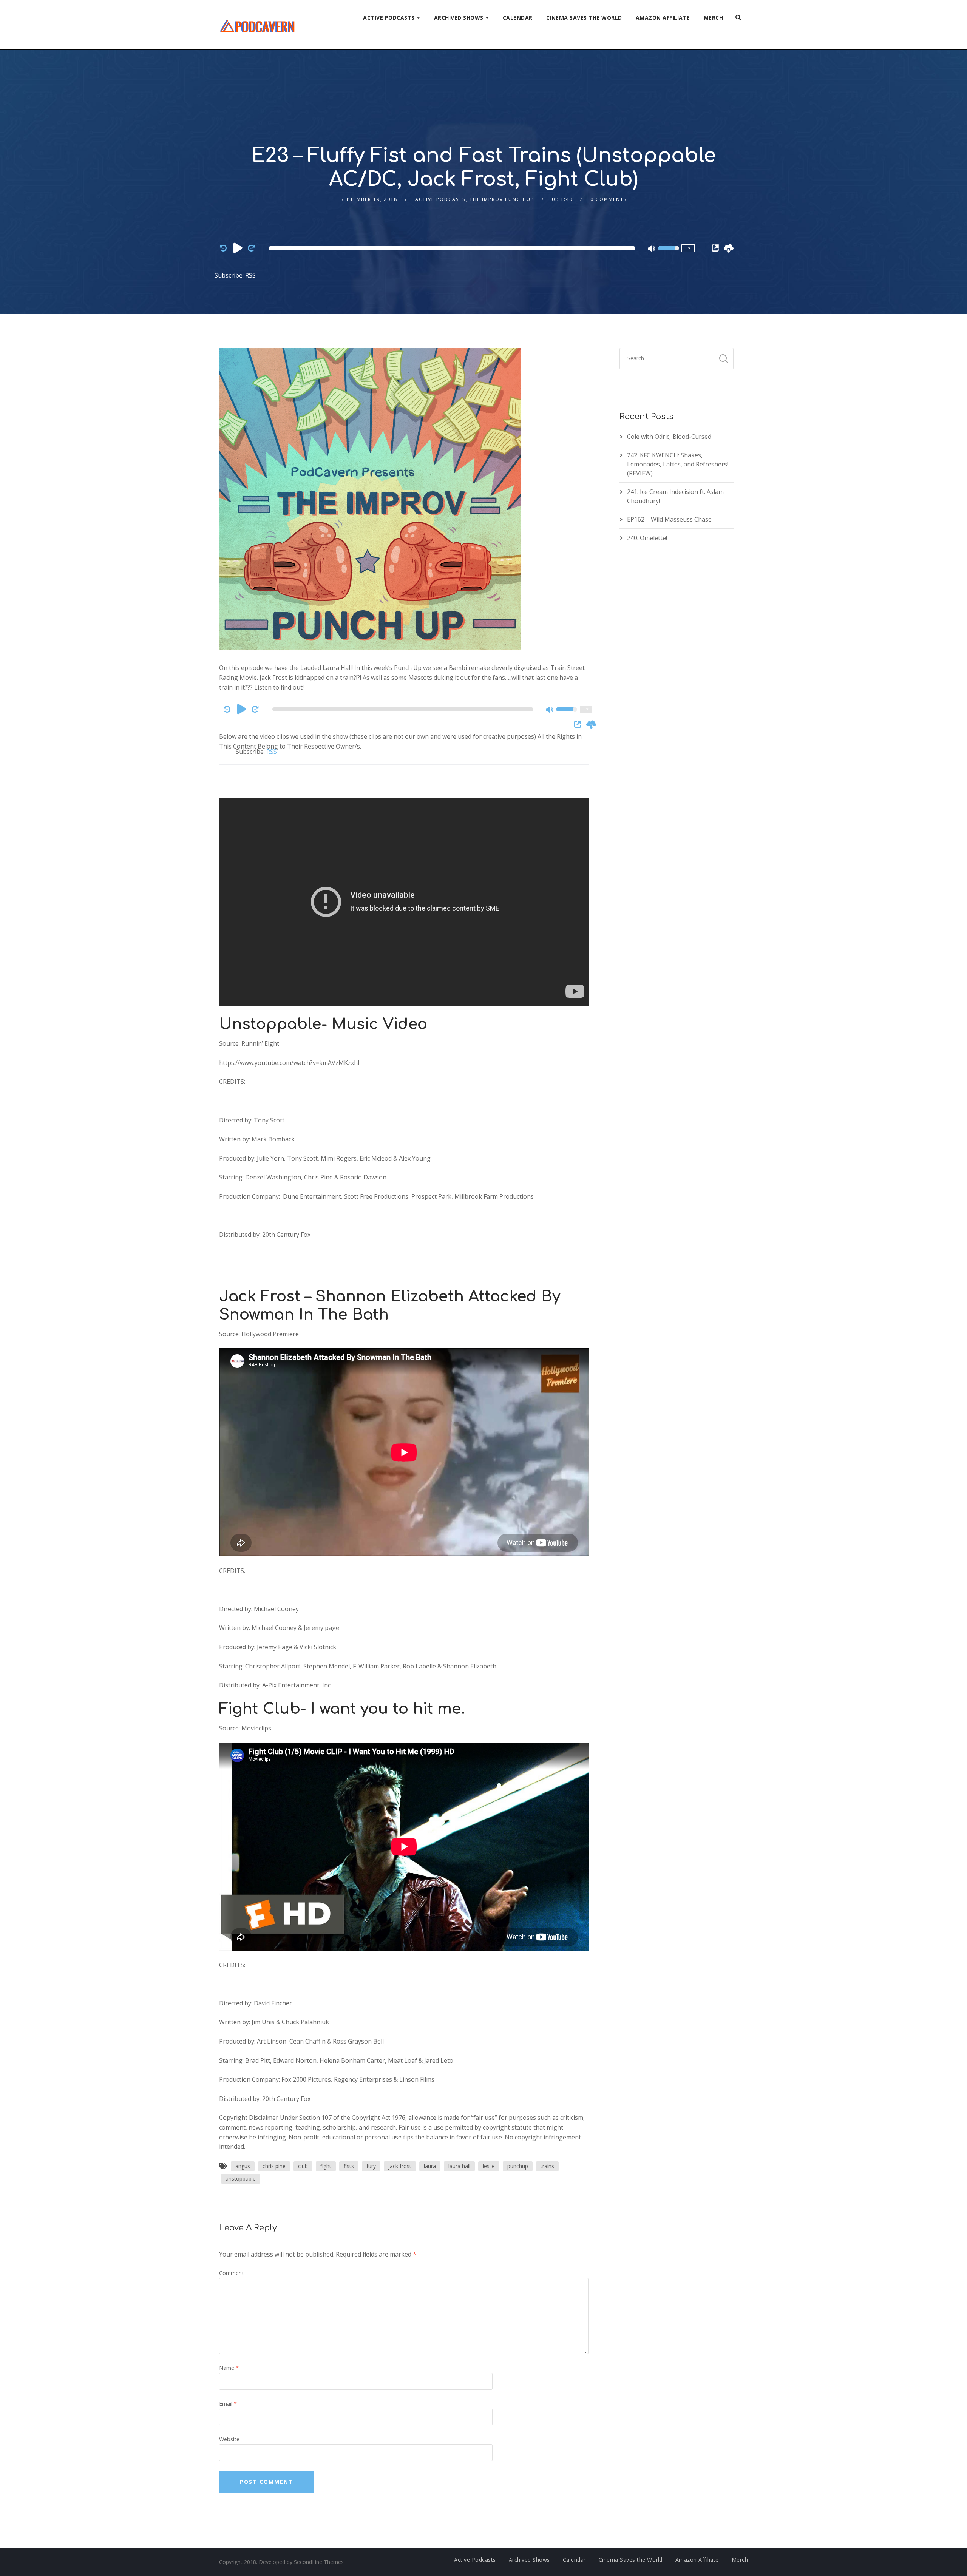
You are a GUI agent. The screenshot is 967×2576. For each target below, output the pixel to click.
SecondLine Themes (319, 2562)
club (303, 2166)
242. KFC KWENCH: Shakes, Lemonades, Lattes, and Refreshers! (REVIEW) (678, 464)
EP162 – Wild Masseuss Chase (669, 519)
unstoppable (241, 2179)
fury (371, 2166)
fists (349, 2166)
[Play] (238, 248)
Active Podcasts (389, 18)
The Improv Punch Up (502, 199)
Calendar (518, 18)
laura (430, 2166)
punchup (518, 2166)
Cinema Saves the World (584, 18)
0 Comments (609, 199)
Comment (232, 2273)
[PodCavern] (258, 25)
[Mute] (652, 249)
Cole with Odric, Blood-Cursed (669, 437)
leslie (489, 2166)
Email (228, 2404)
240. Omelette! (647, 538)
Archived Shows (459, 18)
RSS (250, 275)
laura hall (459, 2166)
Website (229, 2439)
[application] (453, 248)
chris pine (274, 2166)
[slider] (669, 253)
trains (547, 2166)
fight (326, 2166)
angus (243, 2166)
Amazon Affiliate (663, 18)
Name (229, 2368)
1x (688, 248)
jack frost (400, 2166)
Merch (714, 18)
